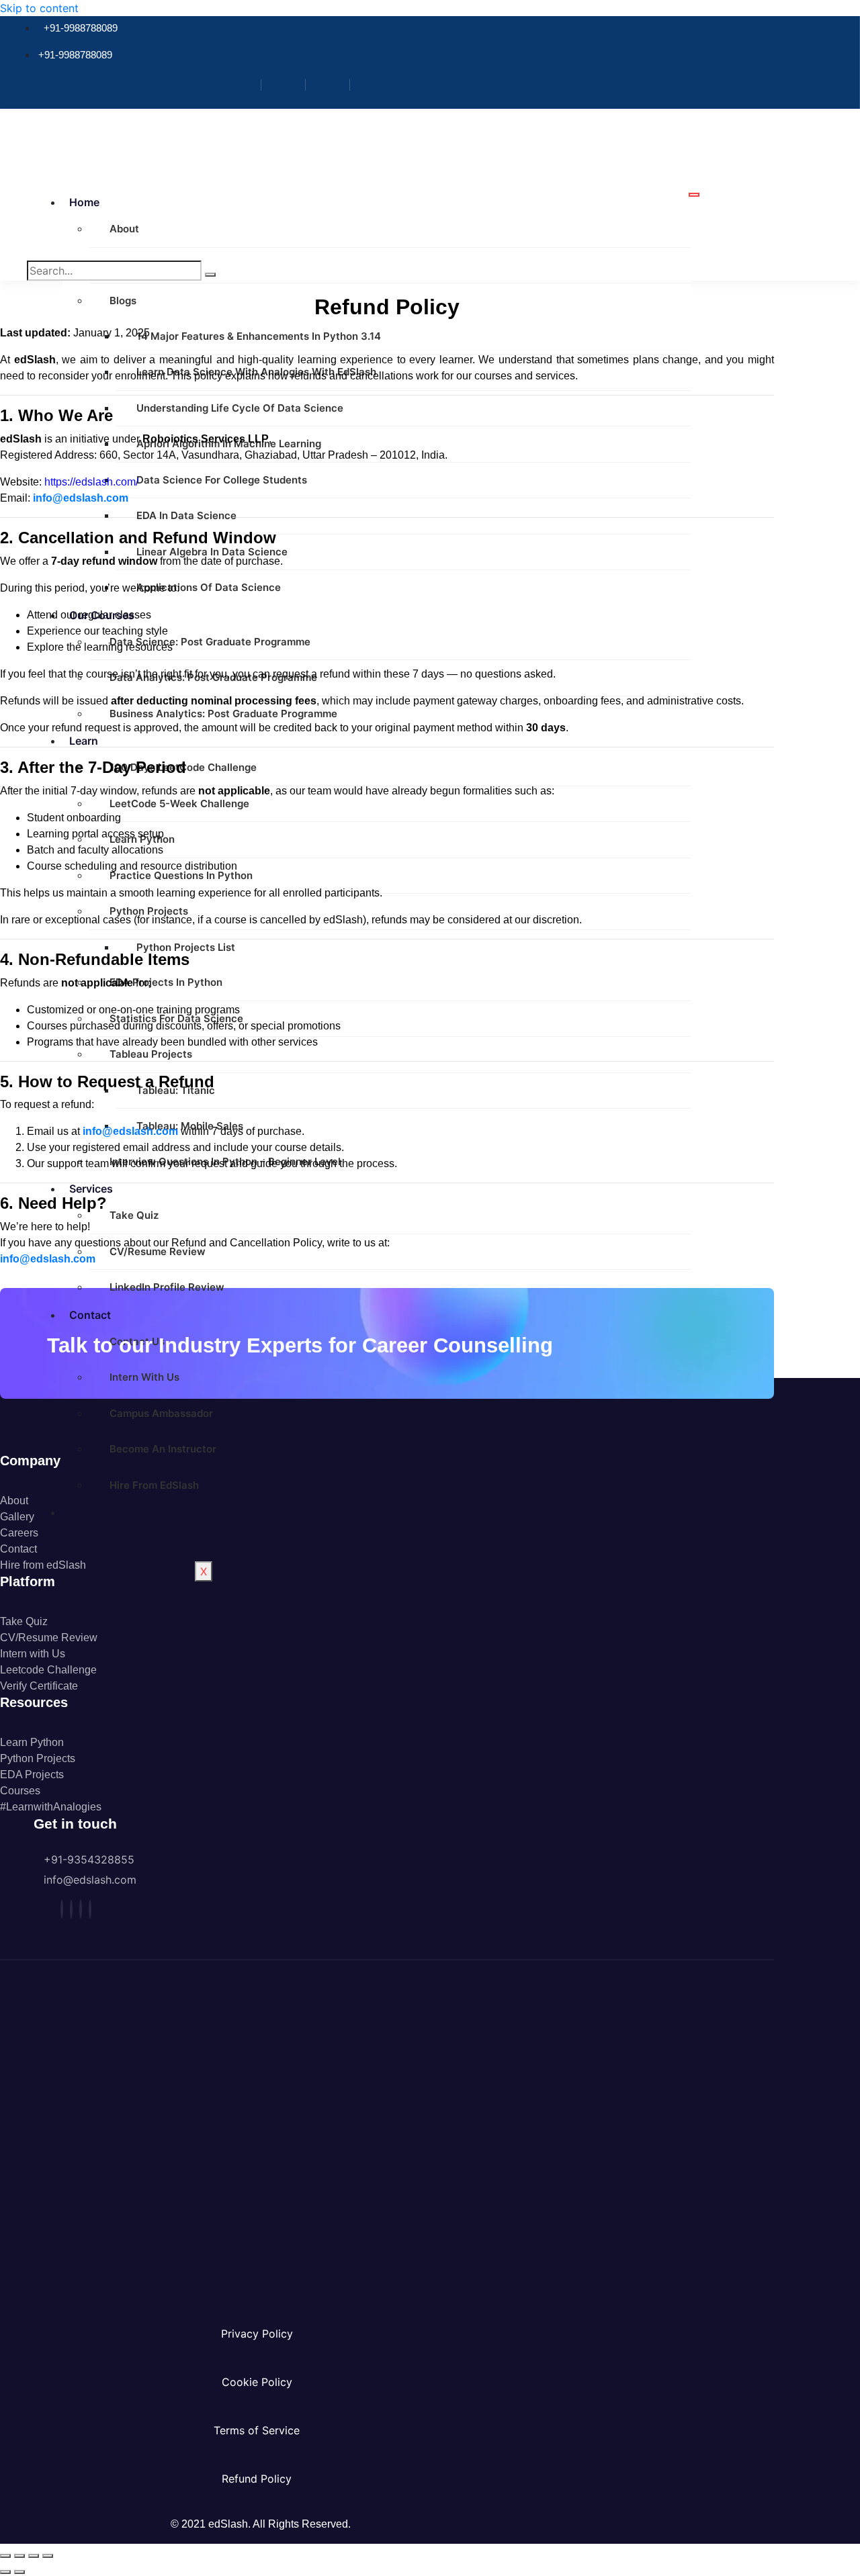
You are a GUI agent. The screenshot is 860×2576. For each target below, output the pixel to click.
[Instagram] (289, 85)
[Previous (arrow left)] (5, 2572)
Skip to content (39, 8)
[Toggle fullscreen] (19, 2556)
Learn (84, 741)
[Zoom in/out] (5, 2556)
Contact (90, 1315)
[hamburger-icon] (694, 195)
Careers (89, 1512)
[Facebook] (244, 85)
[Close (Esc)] (48, 2556)
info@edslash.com (81, 498)
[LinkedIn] (333, 85)
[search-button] (210, 275)
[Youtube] (377, 85)
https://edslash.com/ (91, 482)
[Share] (34, 2556)
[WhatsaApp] (90, 1909)
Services (91, 1189)
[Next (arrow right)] (19, 2572)
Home (84, 202)
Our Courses (102, 615)
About (124, 229)
